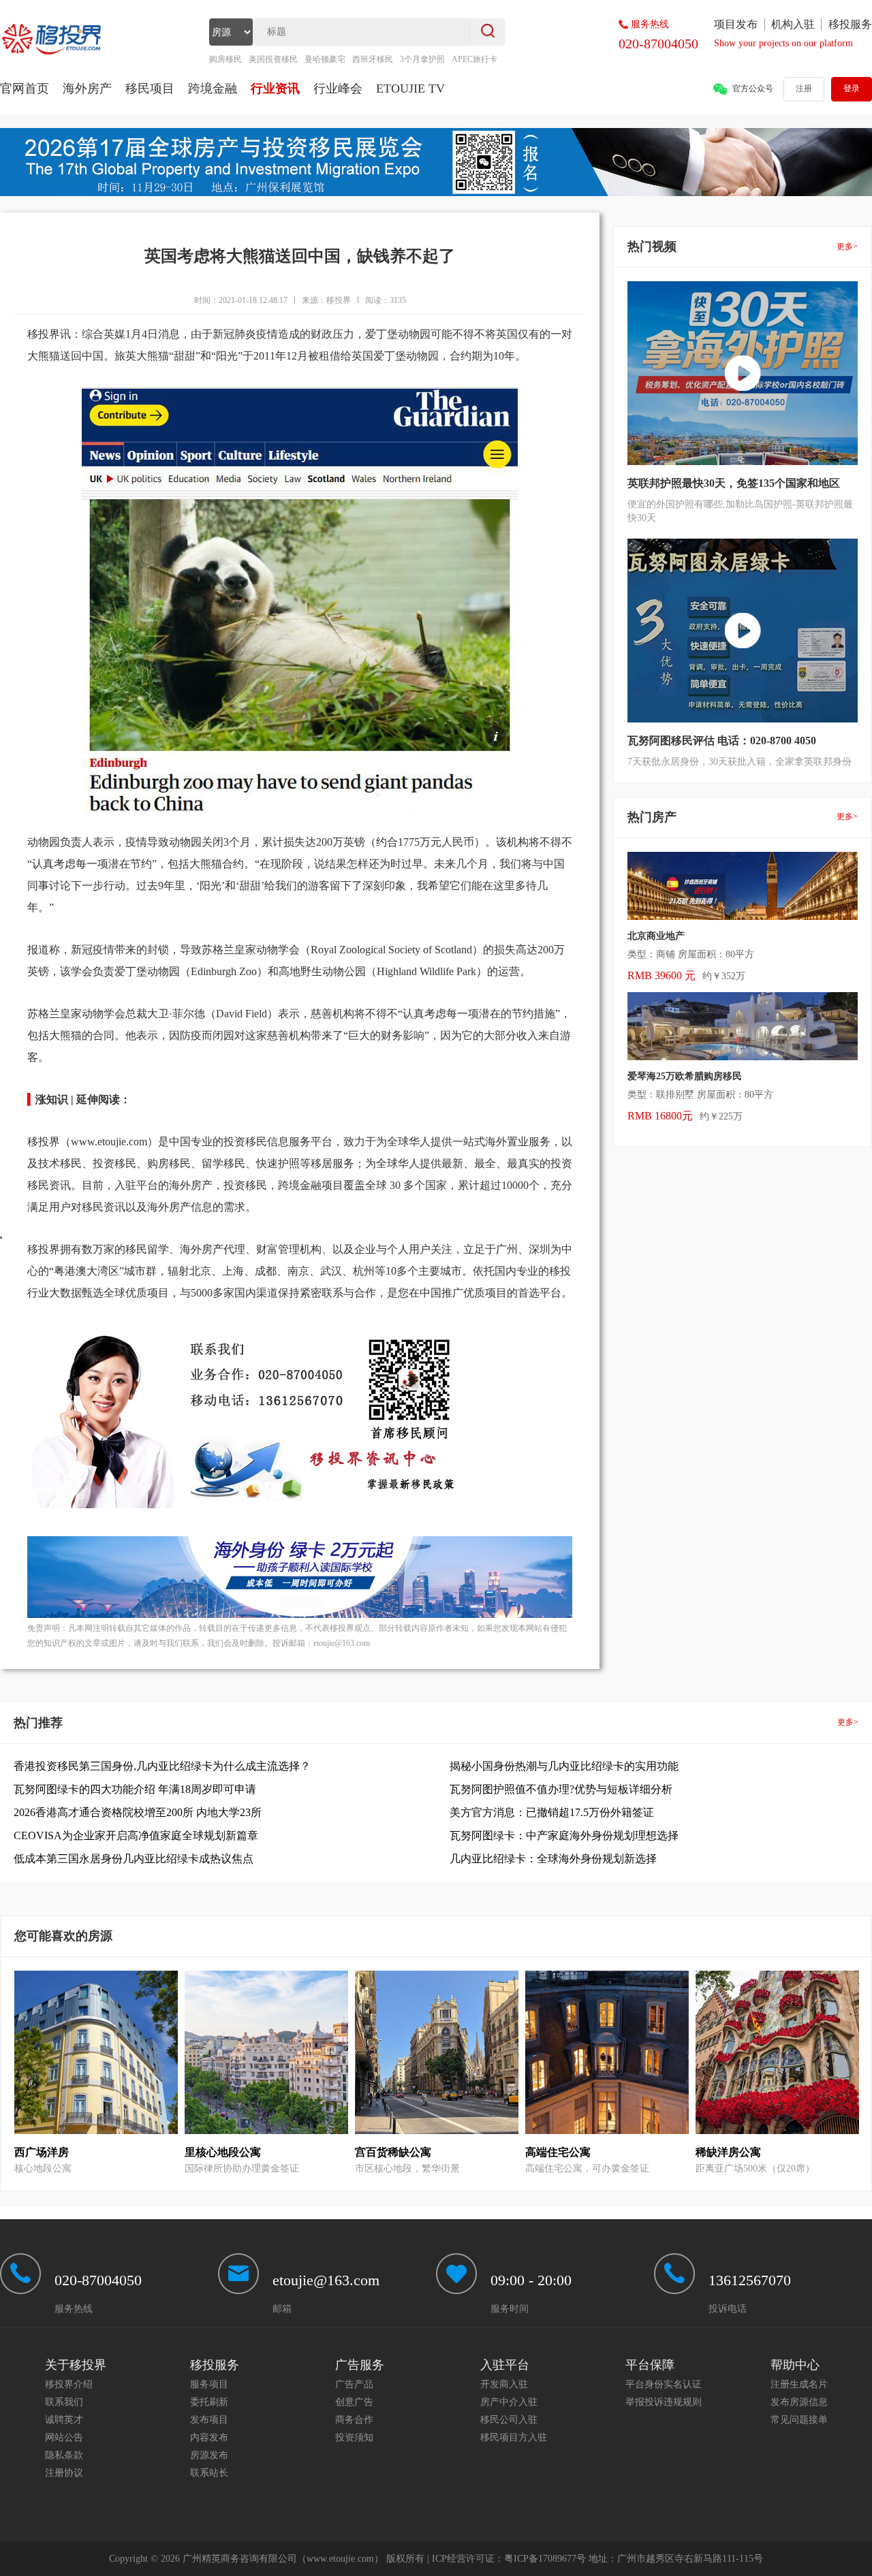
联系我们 (64, 2402)
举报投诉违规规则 (664, 2402)
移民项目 (150, 89)
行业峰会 (338, 89)
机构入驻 (793, 24)
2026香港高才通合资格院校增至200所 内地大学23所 (138, 1812)
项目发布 (736, 24)
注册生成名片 (799, 2384)
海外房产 (87, 89)
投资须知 (354, 2437)
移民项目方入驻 (514, 2437)
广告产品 (354, 2384)
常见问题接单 (799, 2420)
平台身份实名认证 (664, 2384)
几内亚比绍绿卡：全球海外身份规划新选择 (553, 1859)
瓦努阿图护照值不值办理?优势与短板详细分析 (561, 1789)
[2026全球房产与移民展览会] (436, 193)
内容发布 (209, 2437)
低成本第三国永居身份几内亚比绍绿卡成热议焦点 (134, 1859)
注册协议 (64, 2473)
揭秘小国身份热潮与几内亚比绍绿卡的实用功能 (564, 1766)
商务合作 (354, 2420)
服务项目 (209, 2384)
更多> (847, 247)
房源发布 (209, 2455)
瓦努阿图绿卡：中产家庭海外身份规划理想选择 (564, 1835)
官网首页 (25, 89)
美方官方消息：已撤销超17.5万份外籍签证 (552, 1812)
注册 (804, 89)
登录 (852, 89)
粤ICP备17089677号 (545, 2559)
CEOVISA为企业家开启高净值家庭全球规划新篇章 (136, 1835)
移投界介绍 (69, 2384)
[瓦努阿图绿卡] (300, 1615)
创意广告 (354, 2402)
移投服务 (850, 24)
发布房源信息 (799, 2402)
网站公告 (64, 2437)
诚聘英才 (64, 2420)
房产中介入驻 (509, 2402)
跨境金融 (213, 89)
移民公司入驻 (509, 2420)
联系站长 (209, 2473)
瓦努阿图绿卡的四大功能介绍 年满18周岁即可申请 (135, 1789)
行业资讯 (275, 89)
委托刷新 (209, 2402)
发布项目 (209, 2420)
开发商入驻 (504, 2384)
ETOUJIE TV (410, 89)
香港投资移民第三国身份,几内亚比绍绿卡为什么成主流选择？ (162, 1766)
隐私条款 (64, 2455)
